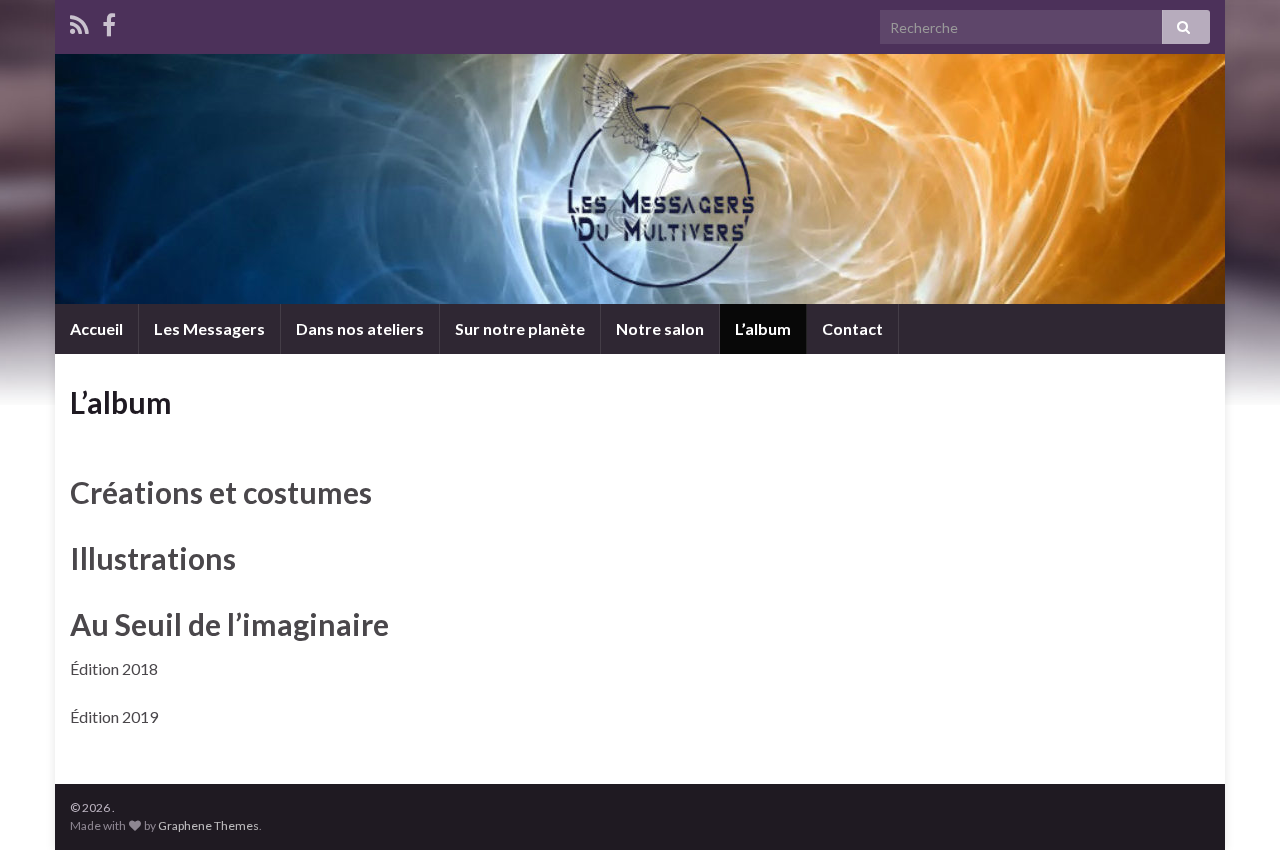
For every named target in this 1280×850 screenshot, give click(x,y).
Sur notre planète (520, 328)
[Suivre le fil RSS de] (79, 21)
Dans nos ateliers (360, 328)
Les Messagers (209, 328)
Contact (852, 328)
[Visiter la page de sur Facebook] (109, 21)
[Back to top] (1235, 805)
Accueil (96, 328)
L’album (763, 328)
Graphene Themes (208, 825)
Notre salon (660, 328)
